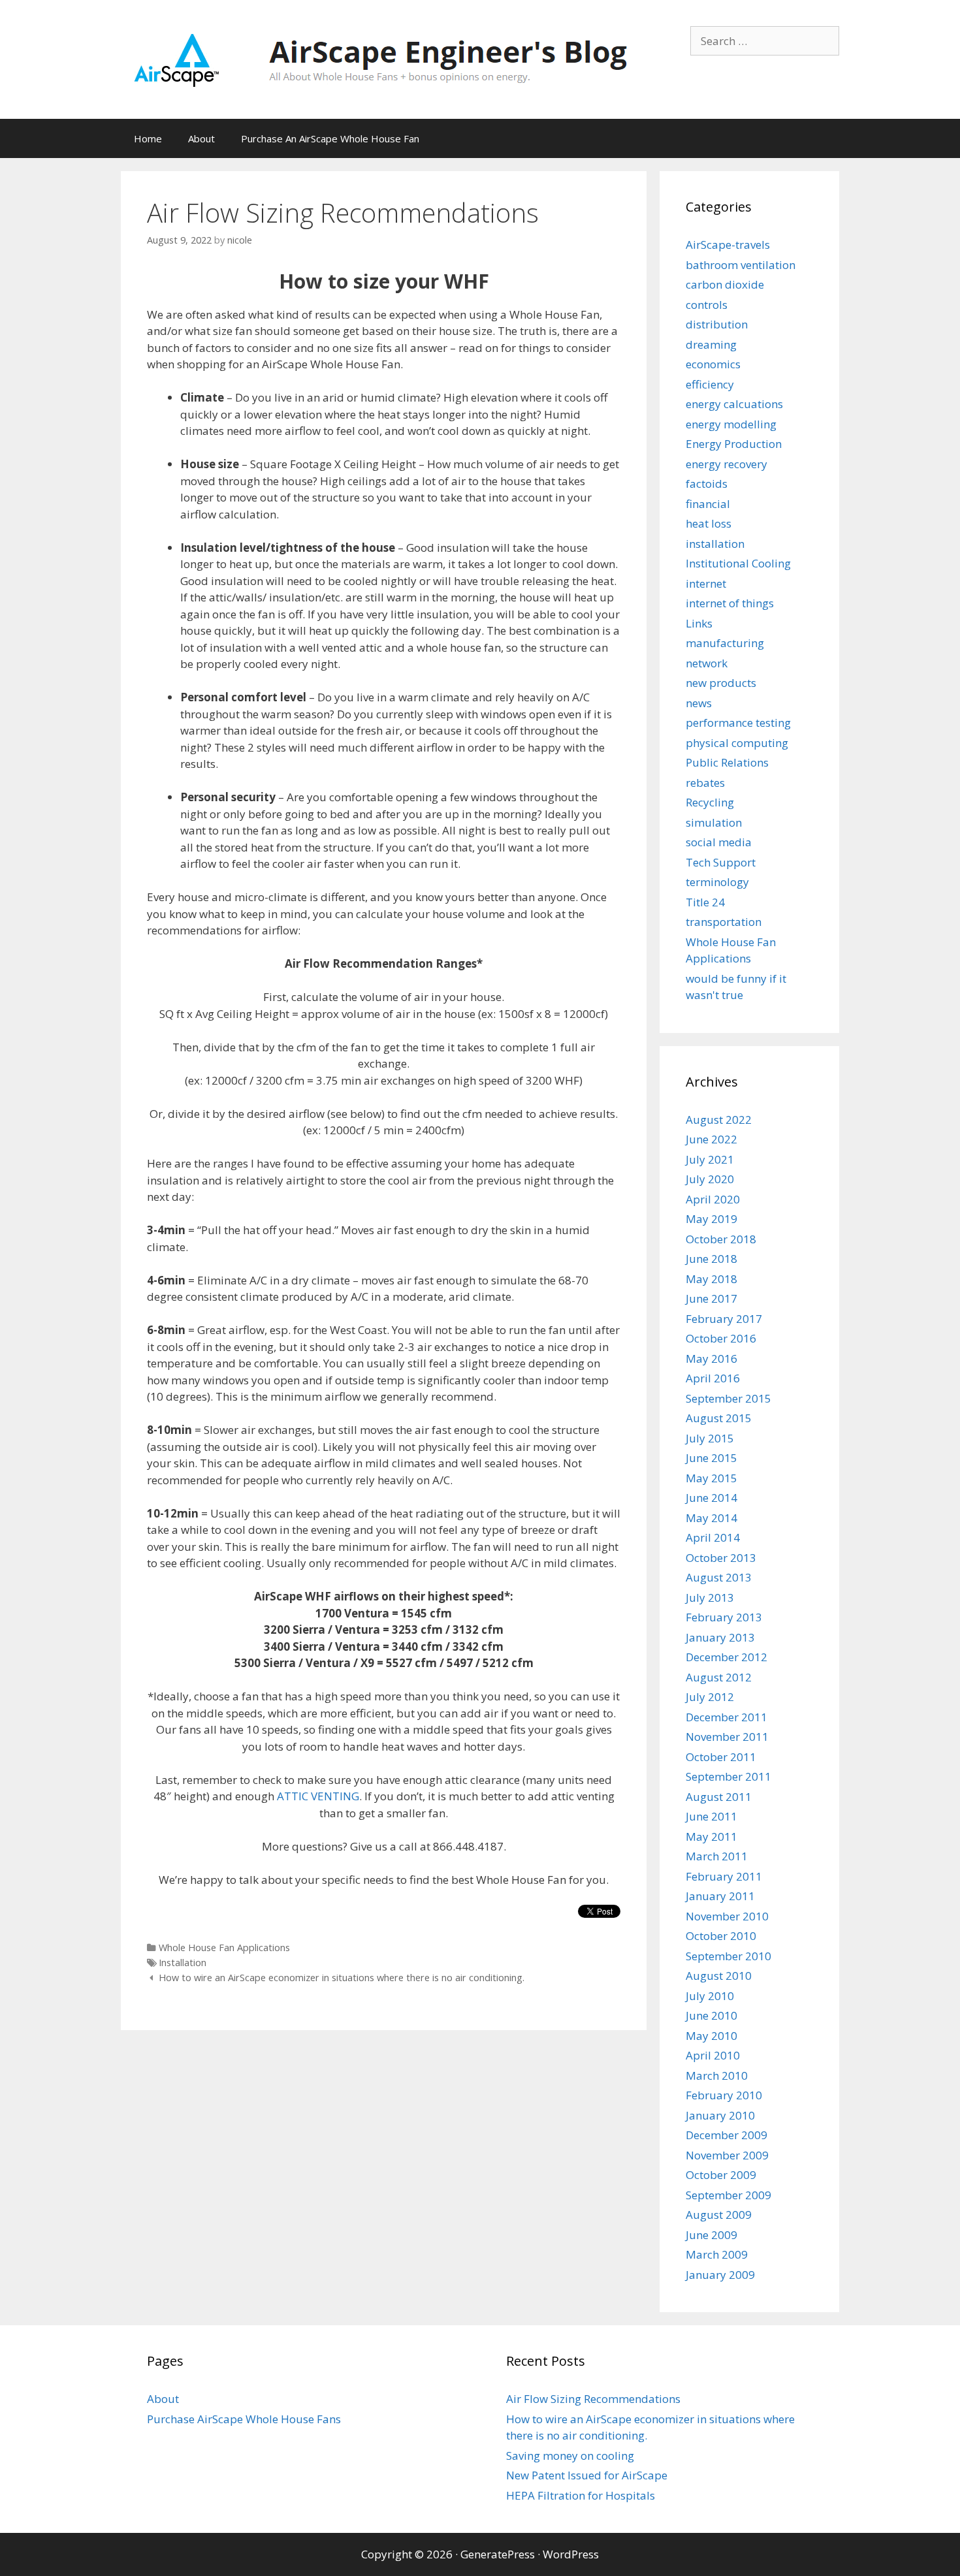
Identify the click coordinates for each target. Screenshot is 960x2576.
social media (719, 842)
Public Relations (727, 762)
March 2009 (717, 2254)
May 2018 (712, 1279)
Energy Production (734, 444)
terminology (717, 882)
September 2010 (728, 1956)
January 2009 (720, 2275)
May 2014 (712, 1518)
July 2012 (710, 1697)
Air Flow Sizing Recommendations (593, 2399)
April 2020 (713, 1199)
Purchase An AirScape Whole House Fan (330, 138)
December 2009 (727, 2135)
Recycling (710, 802)
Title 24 (705, 902)
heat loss (709, 523)
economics (713, 364)
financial (708, 504)
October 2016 (721, 1338)
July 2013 (710, 1598)
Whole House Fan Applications (224, 1948)
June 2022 (712, 1139)
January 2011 (720, 1896)
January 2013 (720, 1637)
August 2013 (719, 1577)
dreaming (711, 344)
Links (699, 623)
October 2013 (721, 1558)
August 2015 (719, 1418)
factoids (707, 484)
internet (706, 583)
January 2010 (720, 2115)
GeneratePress (498, 2554)
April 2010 (713, 2055)
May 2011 (712, 1837)
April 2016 (713, 1378)
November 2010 (727, 1916)
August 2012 (719, 1677)
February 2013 (724, 1617)
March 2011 (717, 1856)
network (707, 663)
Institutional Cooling (738, 563)
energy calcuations (734, 404)
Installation (183, 1963)
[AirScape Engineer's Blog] (380, 58)
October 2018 (721, 1239)
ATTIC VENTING (318, 1796)
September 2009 (728, 2195)
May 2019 (712, 1219)
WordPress (571, 2554)
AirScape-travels (728, 245)
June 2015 (712, 1458)
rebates (705, 783)
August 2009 (719, 2215)
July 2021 (710, 1159)
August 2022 (719, 1120)
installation (715, 544)
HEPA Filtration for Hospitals (581, 2495)
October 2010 (721, 1936)
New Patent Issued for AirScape (587, 2475)
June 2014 (712, 1498)
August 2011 (719, 1797)
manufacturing (725, 643)
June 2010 (712, 2015)
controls (707, 305)
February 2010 (724, 2095)
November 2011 (727, 1737)
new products (721, 683)
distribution (717, 324)
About (201, 138)
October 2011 (721, 1757)
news (699, 703)
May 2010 (712, 2036)
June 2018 (712, 1259)
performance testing (738, 723)
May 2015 (712, 1478)
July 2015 (710, 1438)
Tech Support (721, 862)
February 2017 (724, 1319)
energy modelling (731, 424)
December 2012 (727, 1657)
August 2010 (719, 1976)
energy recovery (727, 464)
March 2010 (717, 2075)
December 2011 (727, 1717)
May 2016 (712, 1359)
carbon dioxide (725, 284)
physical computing (737, 743)
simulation (714, 822)
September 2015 (728, 1398)
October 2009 (721, 2175)
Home (148, 138)
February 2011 (724, 1876)
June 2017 (712, 1298)
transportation (724, 922)
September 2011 (728, 1776)
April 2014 (713, 1537)
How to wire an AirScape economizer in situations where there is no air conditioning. (342, 1978)
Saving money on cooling (570, 2456)
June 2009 (712, 2235)
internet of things (730, 603)
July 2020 (710, 1179)
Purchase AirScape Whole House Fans (244, 2419)
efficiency (710, 384)
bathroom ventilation (741, 265)
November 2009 (727, 2155)
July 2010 (710, 1996)
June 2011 (712, 1816)
